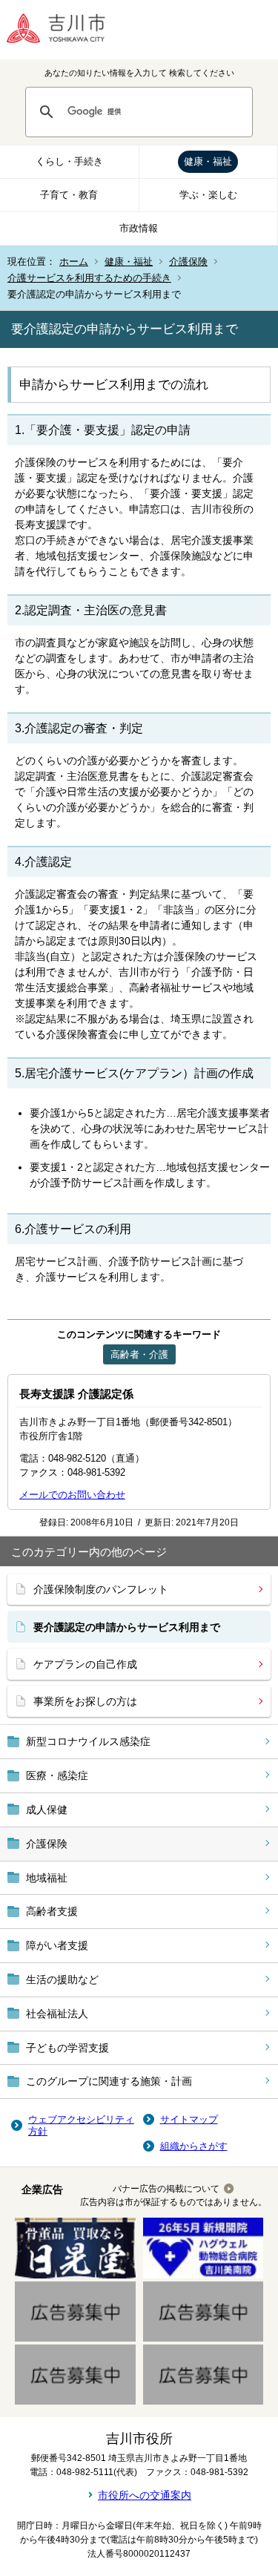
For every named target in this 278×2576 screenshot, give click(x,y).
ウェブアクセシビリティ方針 (81, 2125)
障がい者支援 (57, 1945)
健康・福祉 (208, 161)
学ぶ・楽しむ (208, 195)
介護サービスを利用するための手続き (89, 278)
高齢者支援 (52, 1911)
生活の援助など (62, 1979)
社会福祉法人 (57, 2014)
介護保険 (188, 262)
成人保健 (47, 1810)
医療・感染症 (57, 1775)
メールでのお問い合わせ (72, 1495)
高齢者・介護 (139, 1354)
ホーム (74, 262)
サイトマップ (189, 2119)
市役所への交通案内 (145, 2495)
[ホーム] (67, 30)
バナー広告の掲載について (166, 2189)
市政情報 (139, 228)
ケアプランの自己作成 (85, 1664)
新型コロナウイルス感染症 (88, 1741)
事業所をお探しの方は (85, 1701)
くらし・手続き (69, 161)
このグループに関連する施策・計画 (109, 2081)
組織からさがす (194, 2146)
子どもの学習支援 (67, 2048)
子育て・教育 (69, 195)
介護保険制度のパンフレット (101, 1589)
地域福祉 (47, 1878)
